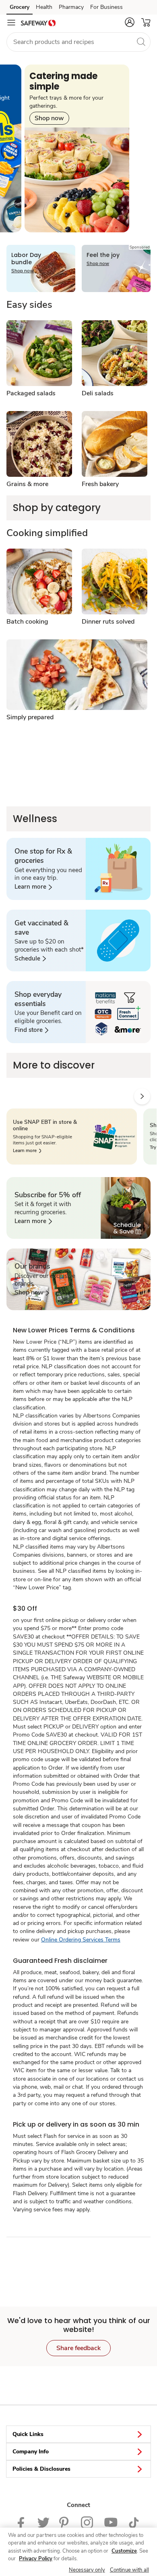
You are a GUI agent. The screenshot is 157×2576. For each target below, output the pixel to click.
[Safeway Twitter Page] (43, 2522)
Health (44, 7)
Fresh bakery (100, 484)
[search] (141, 42)
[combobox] (78, 42)
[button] (130, 22)
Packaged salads (31, 393)
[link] (33, 887)
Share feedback (78, 2348)
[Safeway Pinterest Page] (65, 2522)
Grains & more (27, 484)
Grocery (20, 7)
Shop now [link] (49, 118)
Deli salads (98, 393)
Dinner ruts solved (108, 622)
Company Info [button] (31, 2452)
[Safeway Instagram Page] (88, 2522)
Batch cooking (27, 622)
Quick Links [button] (28, 2434)
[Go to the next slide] (142, 1096)
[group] (77, 148)
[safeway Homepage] (38, 23)
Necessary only (87, 2570)
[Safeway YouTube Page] (111, 2522)
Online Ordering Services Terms (81, 1940)
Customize (124, 2551)
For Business (106, 7)
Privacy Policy (36, 2559)
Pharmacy (71, 7)
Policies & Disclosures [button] (41, 2469)
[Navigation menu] (11, 23)
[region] (78, 2552)
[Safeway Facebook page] (23, 2522)
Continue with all (129, 2570)
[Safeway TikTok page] (134, 2522)
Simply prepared (30, 717)
